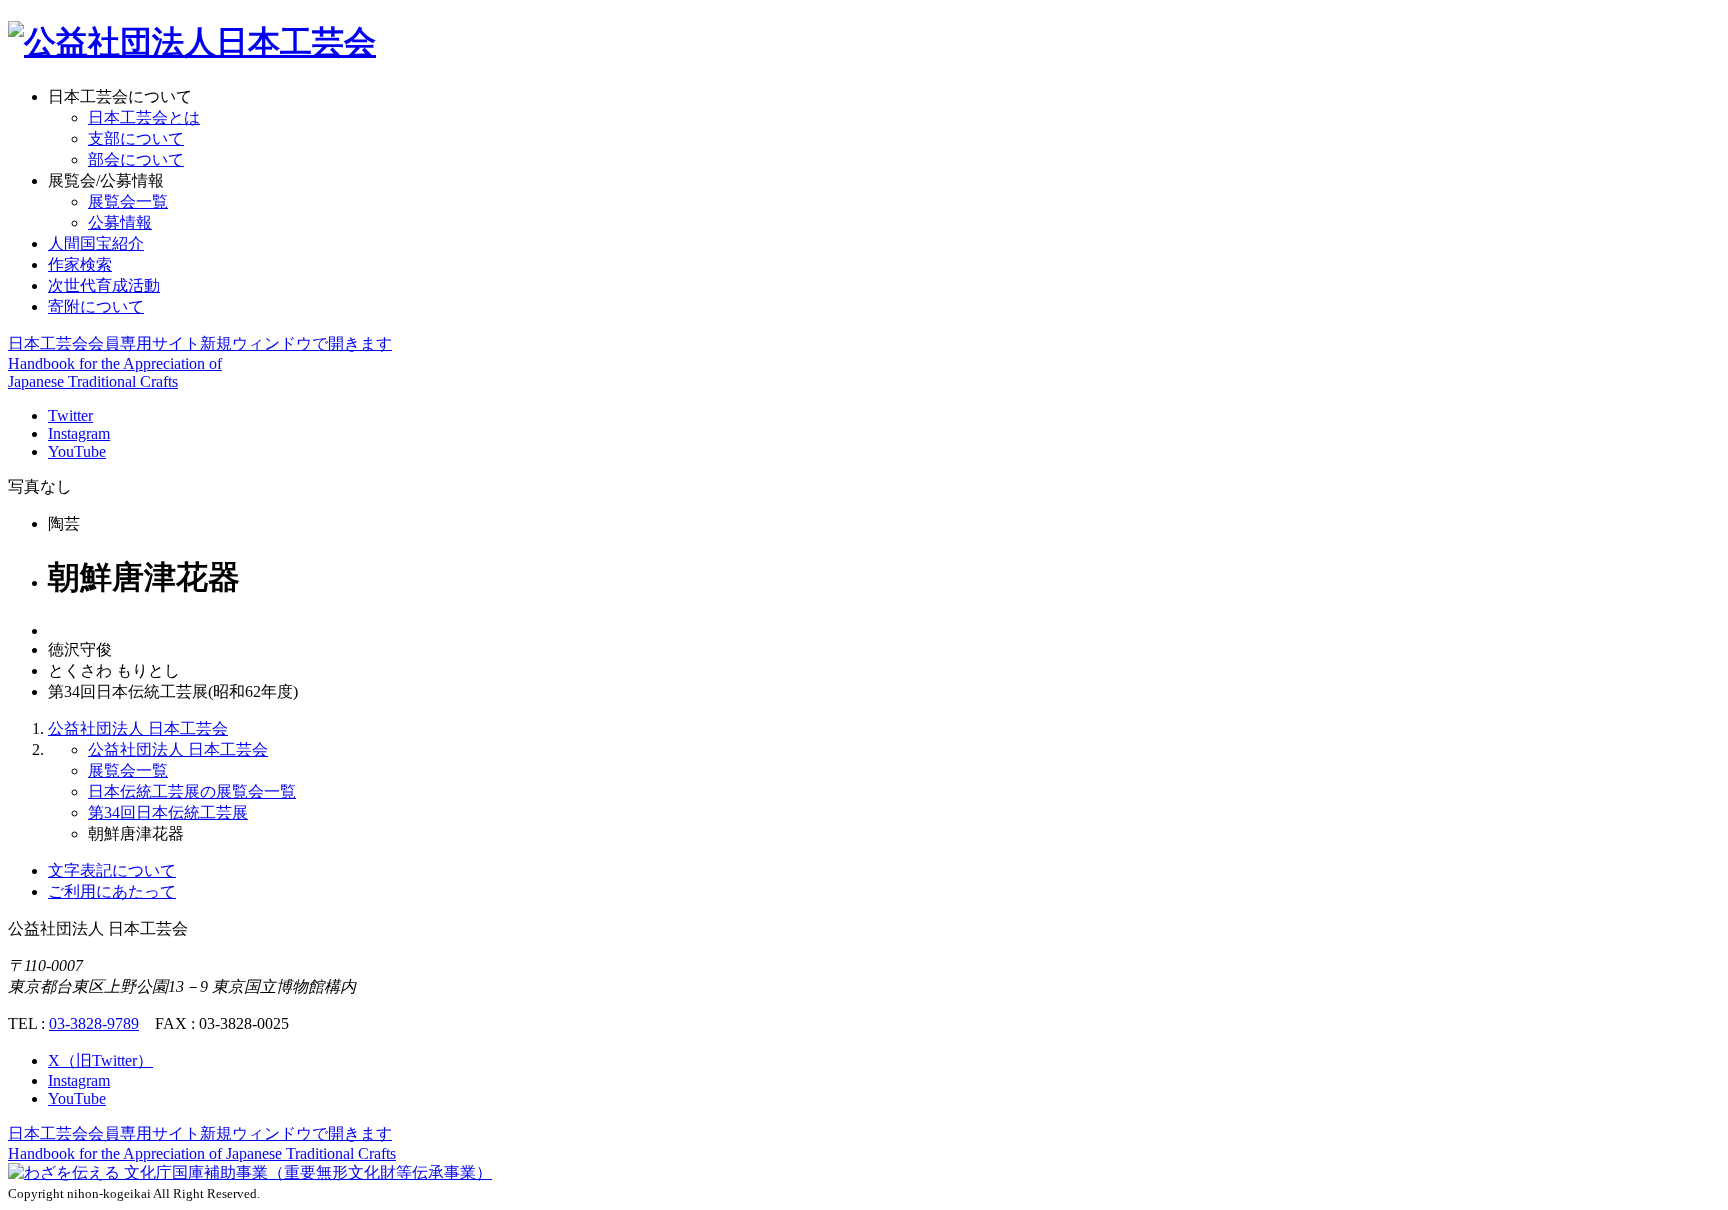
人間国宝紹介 (96, 243)
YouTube (77, 451)
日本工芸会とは (144, 117)
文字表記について (112, 870)
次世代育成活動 (104, 285)
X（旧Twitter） (100, 1060)
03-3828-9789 (94, 1023)
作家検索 (80, 264)
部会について (136, 159)
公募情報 (120, 222)
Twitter (70, 415)
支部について (136, 138)
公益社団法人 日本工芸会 (138, 728)
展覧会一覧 (128, 201)
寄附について (96, 306)
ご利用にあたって (112, 891)
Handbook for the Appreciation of (202, 1153)
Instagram (79, 433)
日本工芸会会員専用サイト (200, 343)
